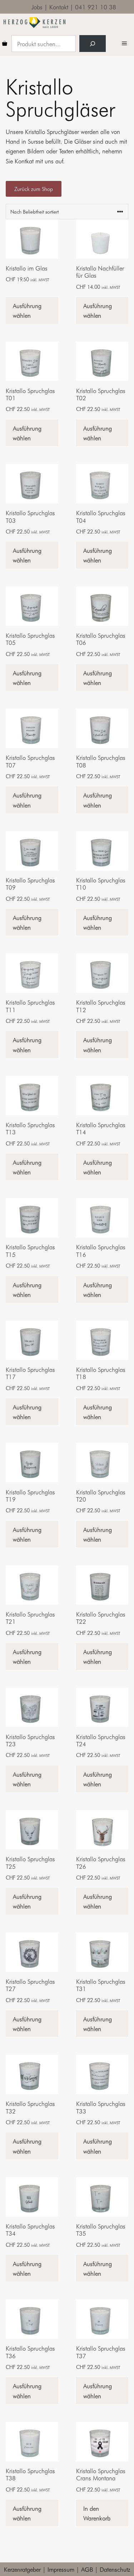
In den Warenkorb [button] (97, 2513)
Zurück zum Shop (34, 189)
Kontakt (59, 7)
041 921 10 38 (96, 7)
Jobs (37, 7)
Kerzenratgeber (22, 2569)
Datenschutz (115, 2569)
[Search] (93, 44)
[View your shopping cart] (5, 44)
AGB (87, 2569)
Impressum (61, 2569)
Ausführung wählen (27, 310)
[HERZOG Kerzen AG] (34, 23)
